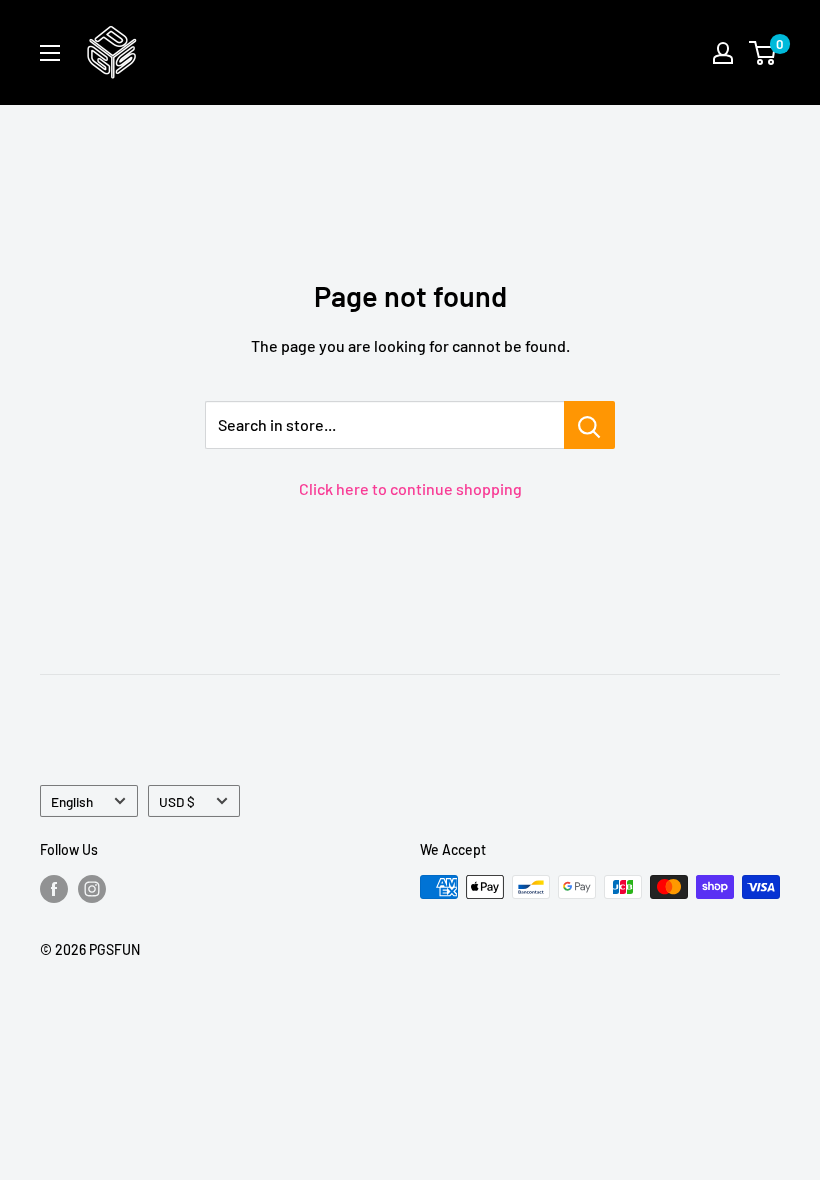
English (72, 801)
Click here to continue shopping (410, 488)
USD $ (177, 801)
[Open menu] (50, 53)
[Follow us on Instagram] (92, 889)
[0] (763, 53)
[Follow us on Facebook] (54, 889)
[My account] (723, 53)
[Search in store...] (589, 425)
